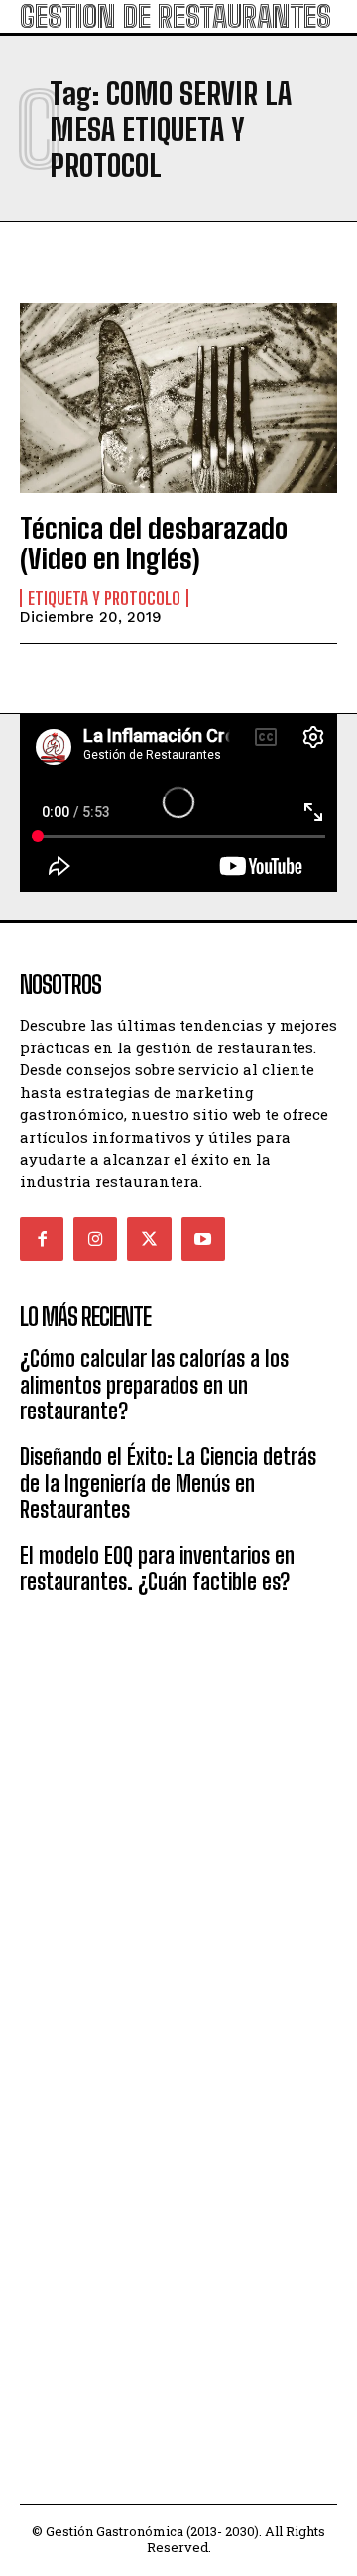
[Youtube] (203, 1239)
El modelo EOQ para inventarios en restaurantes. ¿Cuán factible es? (157, 1569)
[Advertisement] (178, 1811)
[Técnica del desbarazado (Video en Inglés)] (178, 398)
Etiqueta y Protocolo (104, 598)
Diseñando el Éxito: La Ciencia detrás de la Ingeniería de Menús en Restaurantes (168, 1483)
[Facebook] (42, 1239)
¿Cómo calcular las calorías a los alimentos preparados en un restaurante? (154, 1385)
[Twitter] (149, 1239)
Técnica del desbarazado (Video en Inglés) (154, 543)
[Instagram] (95, 1239)
